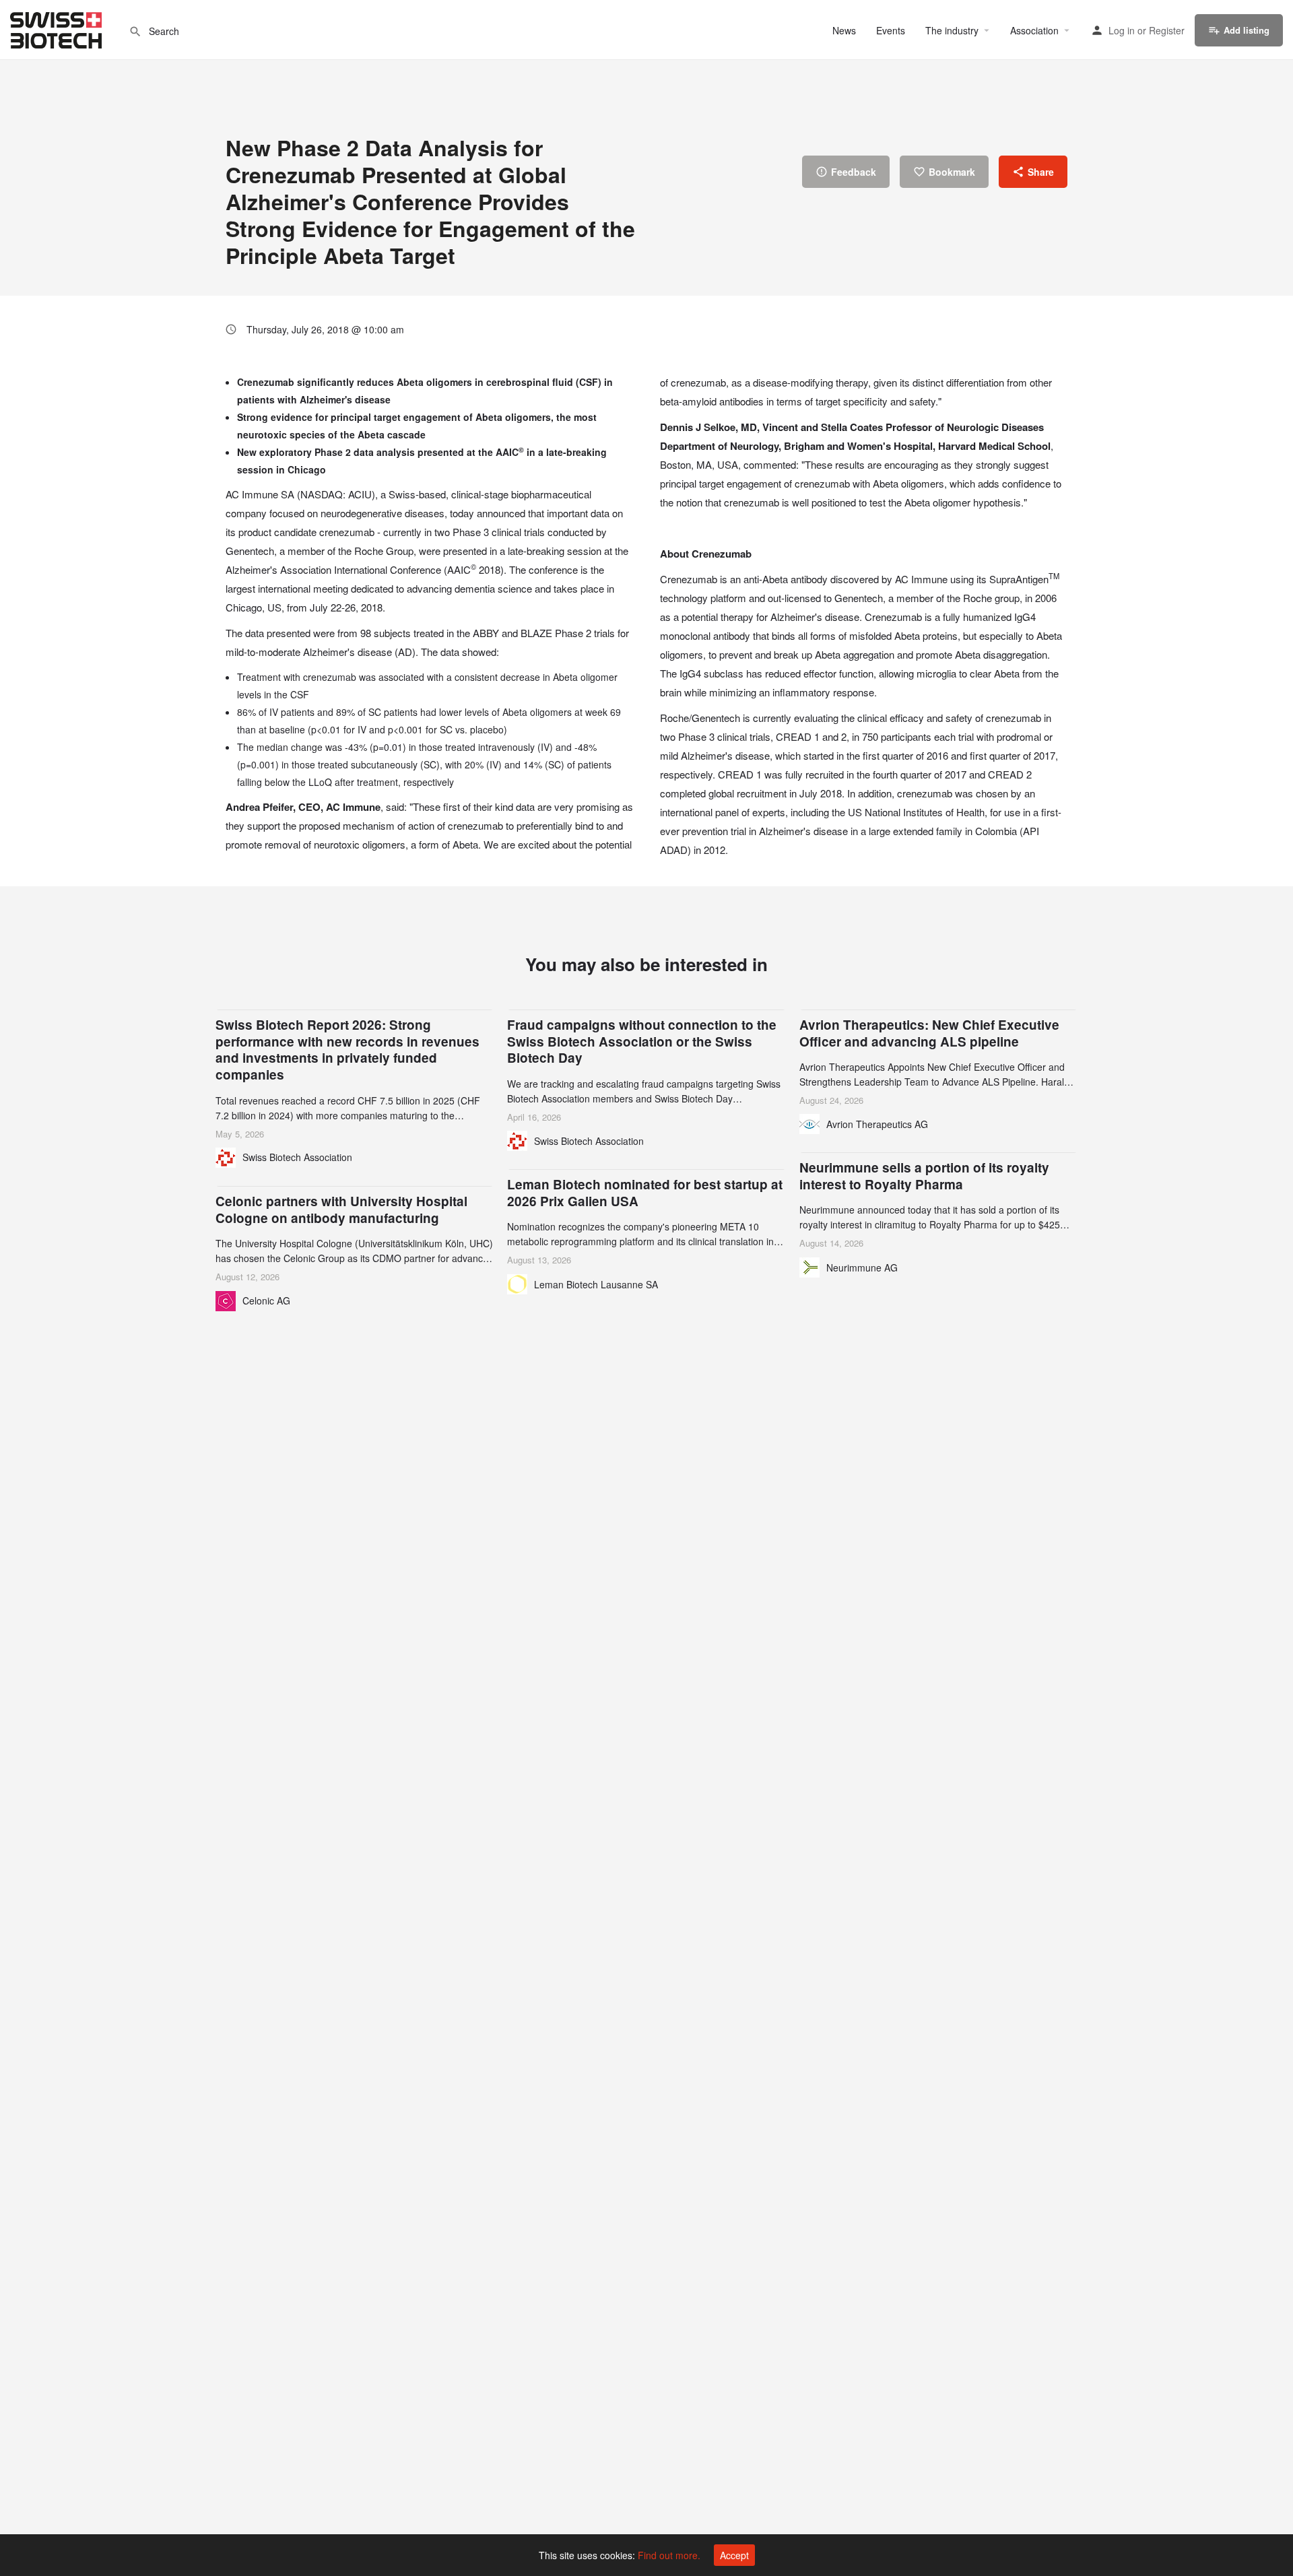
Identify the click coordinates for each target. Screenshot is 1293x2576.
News (844, 30)
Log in (1122, 30)
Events (891, 30)
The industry (952, 30)
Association (1034, 30)
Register (1167, 30)
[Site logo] (58, 28)
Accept (734, 2555)
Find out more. (669, 2555)
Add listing (1247, 30)
